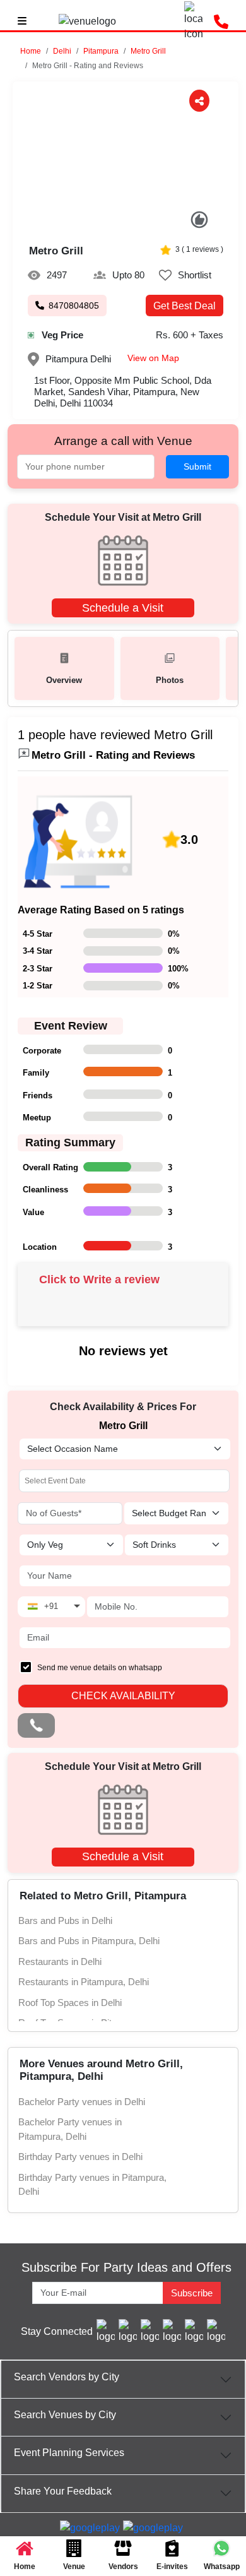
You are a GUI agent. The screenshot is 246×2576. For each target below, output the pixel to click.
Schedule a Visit (123, 608)
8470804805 (74, 306)
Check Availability (123, 1696)
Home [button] (31, 51)
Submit (197, 466)
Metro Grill (148, 51)
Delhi (62, 51)
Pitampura (101, 51)
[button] (62, 51)
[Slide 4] (145, 224)
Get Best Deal (184, 306)
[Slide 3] (132, 224)
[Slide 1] (106, 224)
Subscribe (192, 2293)
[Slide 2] (119, 224)
